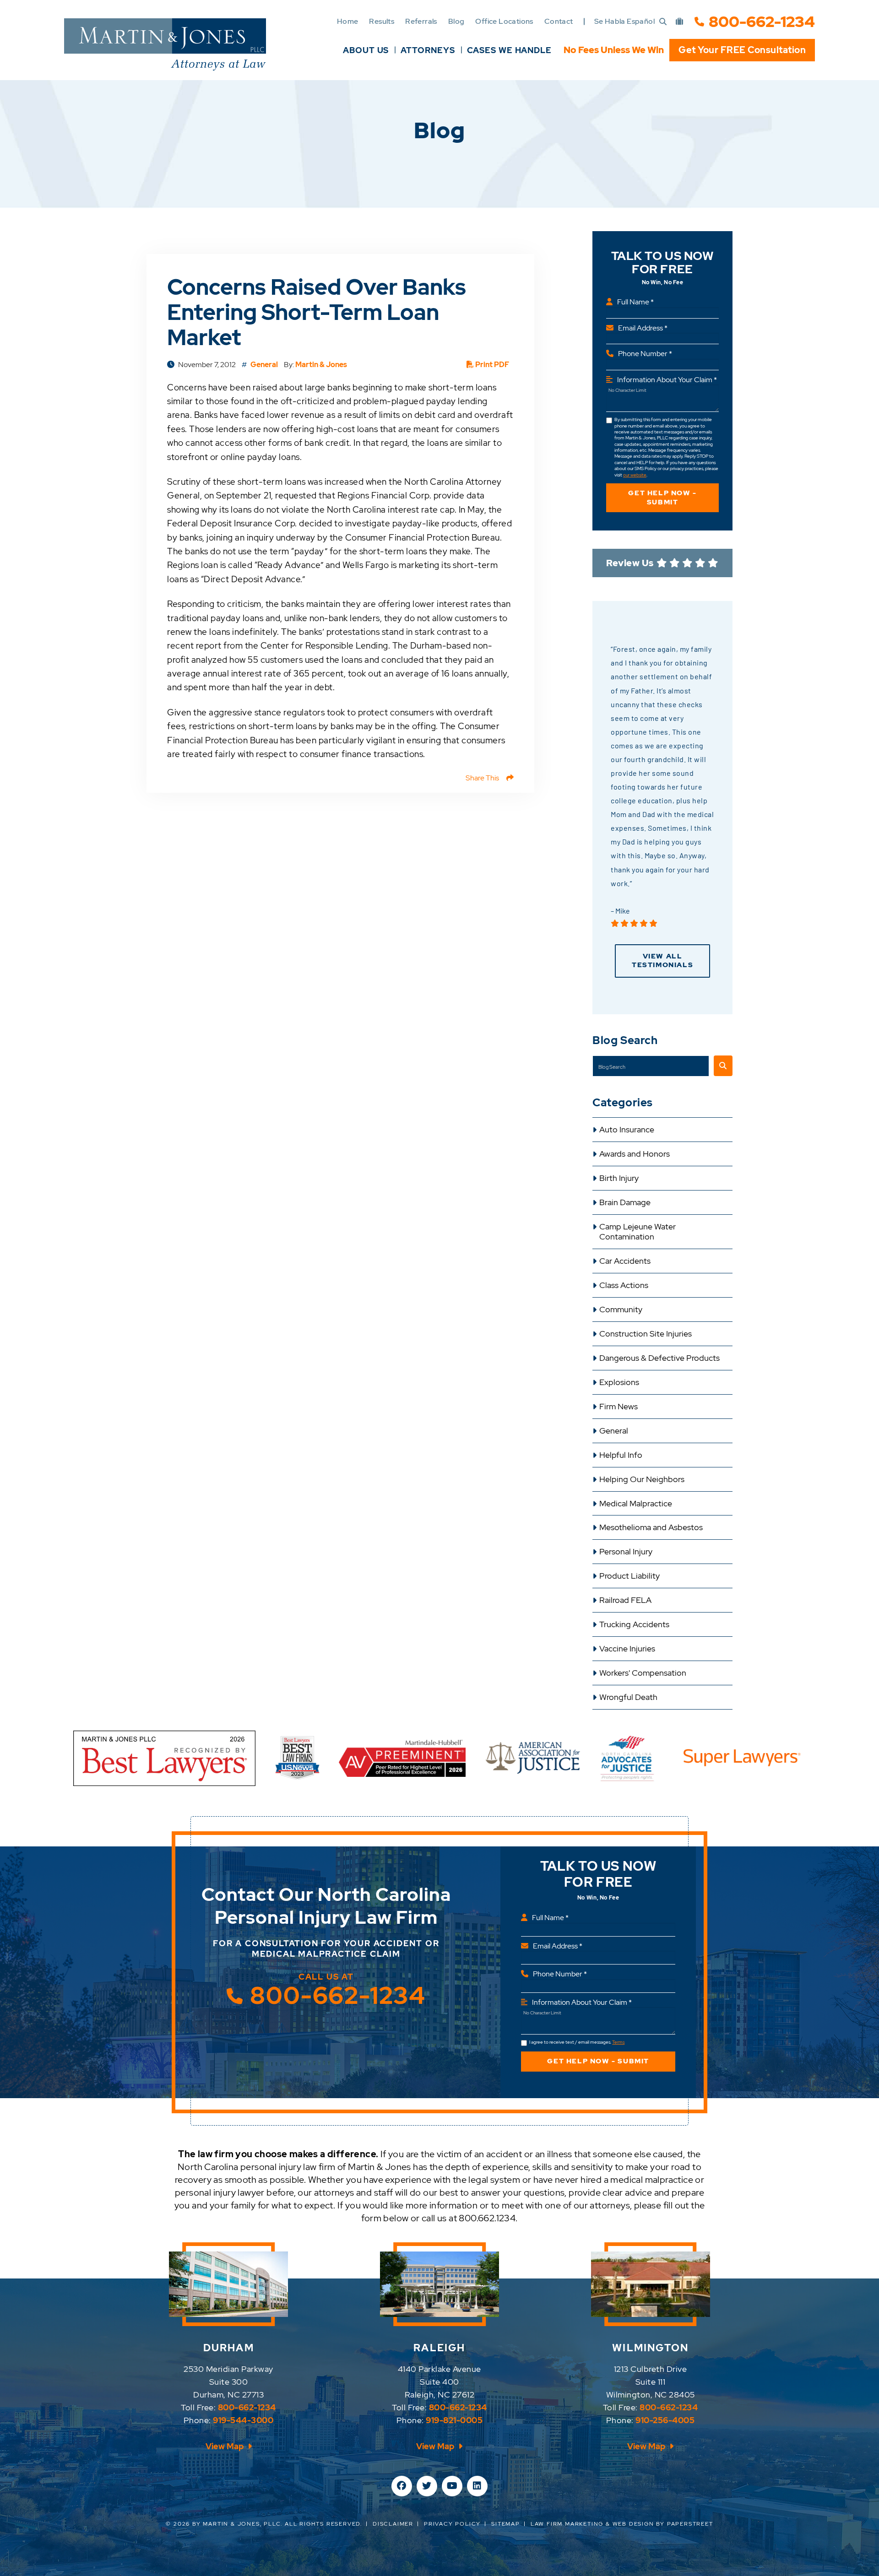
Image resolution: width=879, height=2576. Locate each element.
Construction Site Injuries (646, 1334)
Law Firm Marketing (567, 2524)
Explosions (619, 1382)
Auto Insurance (627, 1130)
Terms (618, 2042)
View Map (225, 2446)
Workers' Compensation (643, 1673)
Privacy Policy (452, 2524)
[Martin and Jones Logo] (165, 44)
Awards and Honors (635, 1154)
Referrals (421, 21)
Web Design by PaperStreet (663, 2524)
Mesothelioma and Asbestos (651, 1527)
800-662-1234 (762, 22)
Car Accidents (625, 1261)
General (614, 1431)
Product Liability (629, 1576)
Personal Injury (626, 1552)
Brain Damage (625, 1202)
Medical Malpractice (636, 1504)
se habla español (624, 21)
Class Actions (624, 1285)
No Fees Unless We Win (614, 50)
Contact (559, 21)
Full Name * (635, 302)
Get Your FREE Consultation (742, 50)
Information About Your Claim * (667, 380)
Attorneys (428, 50)
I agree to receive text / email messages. (577, 2042)
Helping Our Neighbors (642, 1479)
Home (348, 21)
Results (382, 21)
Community (621, 1310)
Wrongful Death (628, 1697)
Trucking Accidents (634, 1624)
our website (635, 475)
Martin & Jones (321, 365)
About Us (366, 50)
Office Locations (504, 21)
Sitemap (506, 2524)
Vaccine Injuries (627, 1649)
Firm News (619, 1407)
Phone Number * (645, 354)
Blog (456, 21)
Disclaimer (393, 2524)
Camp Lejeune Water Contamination (638, 1232)
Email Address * (643, 328)
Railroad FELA (625, 1600)
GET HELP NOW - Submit (662, 498)
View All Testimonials (662, 961)
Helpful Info (621, 1455)
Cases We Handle (510, 50)
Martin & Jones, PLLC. (243, 2524)
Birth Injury (619, 1178)
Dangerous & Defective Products (659, 1358)
